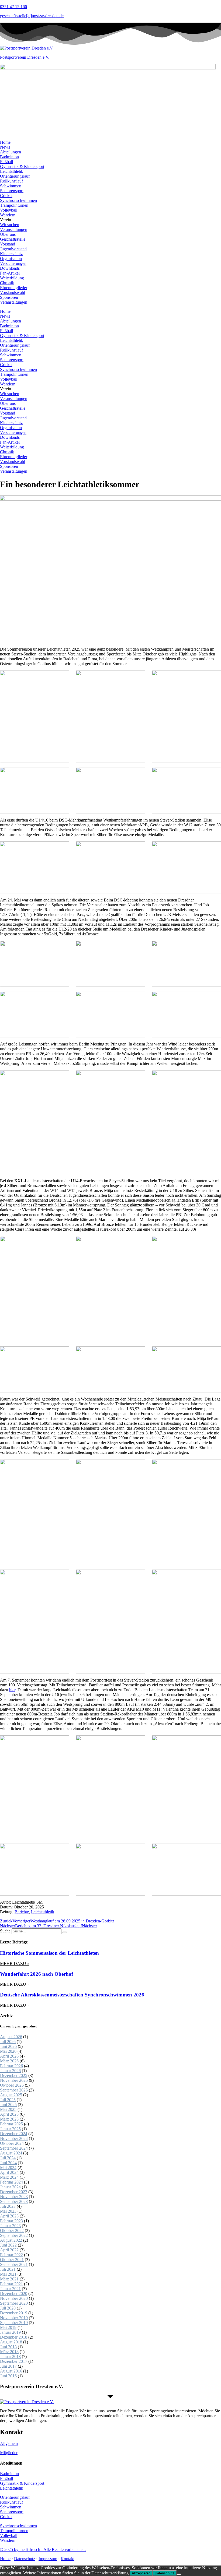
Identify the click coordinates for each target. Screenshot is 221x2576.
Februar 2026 (11, 2066)
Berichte (22, 1912)
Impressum (48, 2559)
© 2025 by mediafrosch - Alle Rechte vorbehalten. (43, 2549)
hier (12, 1690)
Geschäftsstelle (13, 239)
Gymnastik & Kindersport (22, 166)
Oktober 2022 (12, 2231)
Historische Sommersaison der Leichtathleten (49, 1953)
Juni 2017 (8, 2366)
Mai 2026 (8, 2051)
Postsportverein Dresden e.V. (25, 57)
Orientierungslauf (15, 176)
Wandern (8, 215)
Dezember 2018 (14, 2337)
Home (5, 142)
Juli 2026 (8, 2042)
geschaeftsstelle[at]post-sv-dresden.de (32, 16)
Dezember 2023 (14, 2192)
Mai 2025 (8, 2109)
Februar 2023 (11, 2221)
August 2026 (11, 2037)
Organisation (11, 259)
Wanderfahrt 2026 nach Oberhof (37, 1974)
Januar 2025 (10, 2129)
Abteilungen (11, 152)
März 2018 (9, 2352)
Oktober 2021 (12, 2260)
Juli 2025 (8, 2100)
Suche (5, 1931)
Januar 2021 (10, 2289)
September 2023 (14, 2201)
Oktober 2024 (12, 2143)
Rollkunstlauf (11, 181)
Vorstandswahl (13, 292)
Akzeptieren (141, 2573)
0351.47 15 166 (13, 7)
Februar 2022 (11, 2255)
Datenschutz (25, 2559)
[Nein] (179, 2574)
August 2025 (11, 2095)
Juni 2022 (8, 2245)
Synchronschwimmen (18, 200)
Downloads (10, 268)
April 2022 (9, 2250)
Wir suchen (10, 225)
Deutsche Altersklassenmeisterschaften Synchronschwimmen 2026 (72, 1995)
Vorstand (8, 244)
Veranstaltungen (14, 229)
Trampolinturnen (14, 205)
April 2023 (9, 2216)
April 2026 (9, 2056)
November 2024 (14, 2138)
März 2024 (9, 2177)
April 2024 (9, 2172)
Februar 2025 (11, 2124)
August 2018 (11, 2342)
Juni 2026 (8, 2046)
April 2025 (9, 2114)
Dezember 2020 (14, 2294)
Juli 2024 (8, 2158)
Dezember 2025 (14, 2075)
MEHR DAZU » (15, 1963)
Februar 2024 (11, 2182)
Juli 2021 (8, 2269)
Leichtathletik (12, 171)
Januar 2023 (10, 2226)
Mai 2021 (8, 2274)
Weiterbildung (12, 278)
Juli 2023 (8, 2206)
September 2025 (14, 2090)
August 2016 (11, 2371)
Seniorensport (12, 191)
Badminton (9, 157)
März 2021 (9, 2279)
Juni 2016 (8, 2376)
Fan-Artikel (10, 273)
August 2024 (11, 2153)
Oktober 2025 (12, 2085)
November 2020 (14, 2298)
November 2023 (14, 2197)
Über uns (8, 234)
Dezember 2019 (14, 2313)
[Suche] (65, 1932)
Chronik (7, 283)
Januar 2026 (10, 2071)
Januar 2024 (10, 2187)
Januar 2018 (10, 2356)
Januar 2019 (10, 2332)
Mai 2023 (8, 2211)
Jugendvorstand (13, 249)
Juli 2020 (8, 2308)
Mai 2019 (8, 2327)
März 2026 (9, 2061)
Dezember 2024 (14, 2134)
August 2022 (11, 2240)
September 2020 (14, 2303)
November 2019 (14, 2318)
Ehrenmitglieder (14, 288)
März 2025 (9, 2119)
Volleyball (9, 210)
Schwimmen (11, 186)
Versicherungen (13, 263)
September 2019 (14, 2323)
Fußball (6, 162)
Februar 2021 (11, 2284)
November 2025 (14, 2080)
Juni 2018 (8, 2347)
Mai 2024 (8, 2168)
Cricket (6, 196)
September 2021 (14, 2264)
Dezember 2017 (14, 2361)
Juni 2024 (8, 2163)
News (5, 147)
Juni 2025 (8, 2105)
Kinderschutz (11, 254)
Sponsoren (9, 297)
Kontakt (68, 2559)
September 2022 (14, 2235)
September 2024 (14, 2148)
